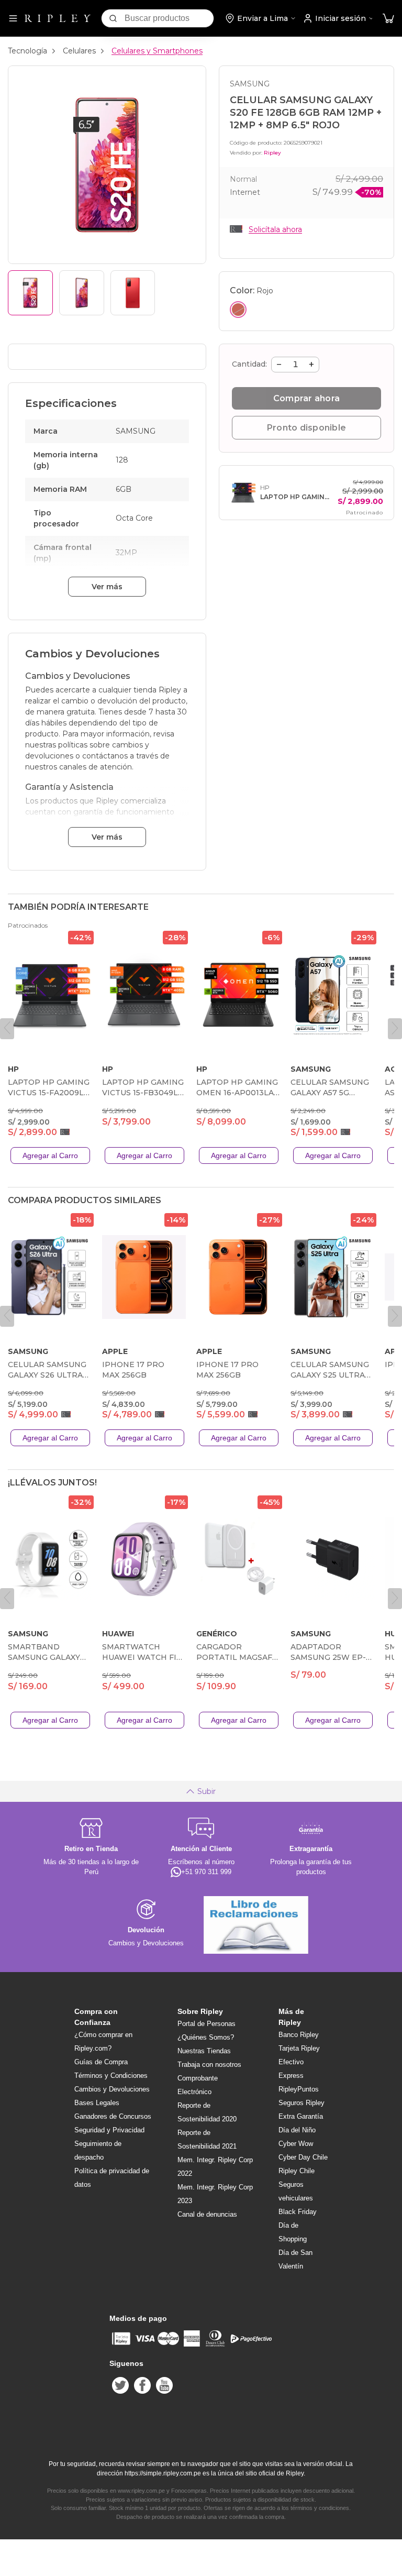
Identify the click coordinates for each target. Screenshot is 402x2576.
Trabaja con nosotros (209, 2065)
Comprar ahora (306, 398)
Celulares (79, 51)
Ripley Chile (297, 2171)
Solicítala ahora (275, 229)
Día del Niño (297, 2130)
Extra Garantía (301, 2116)
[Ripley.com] (58, 18)
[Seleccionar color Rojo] (238, 310)
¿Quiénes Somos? (206, 2037)
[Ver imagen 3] (133, 293)
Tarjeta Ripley (299, 2048)
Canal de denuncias (207, 2214)
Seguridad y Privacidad (109, 2130)
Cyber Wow (296, 2144)
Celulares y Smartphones (157, 51)
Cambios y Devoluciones (112, 2089)
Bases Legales (97, 2103)
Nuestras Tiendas (204, 2051)
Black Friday (298, 2212)
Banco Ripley (299, 2035)
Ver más (107, 587)
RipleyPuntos (299, 2089)
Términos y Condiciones (111, 2076)
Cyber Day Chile (303, 2157)
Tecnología (27, 51)
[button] (388, 19)
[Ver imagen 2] (82, 293)
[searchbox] (169, 18)
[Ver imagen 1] (30, 293)
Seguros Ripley (301, 2103)
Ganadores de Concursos (113, 2116)
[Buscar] (113, 18)
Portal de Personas (206, 2024)
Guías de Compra (101, 2062)
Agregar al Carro (50, 1155)
